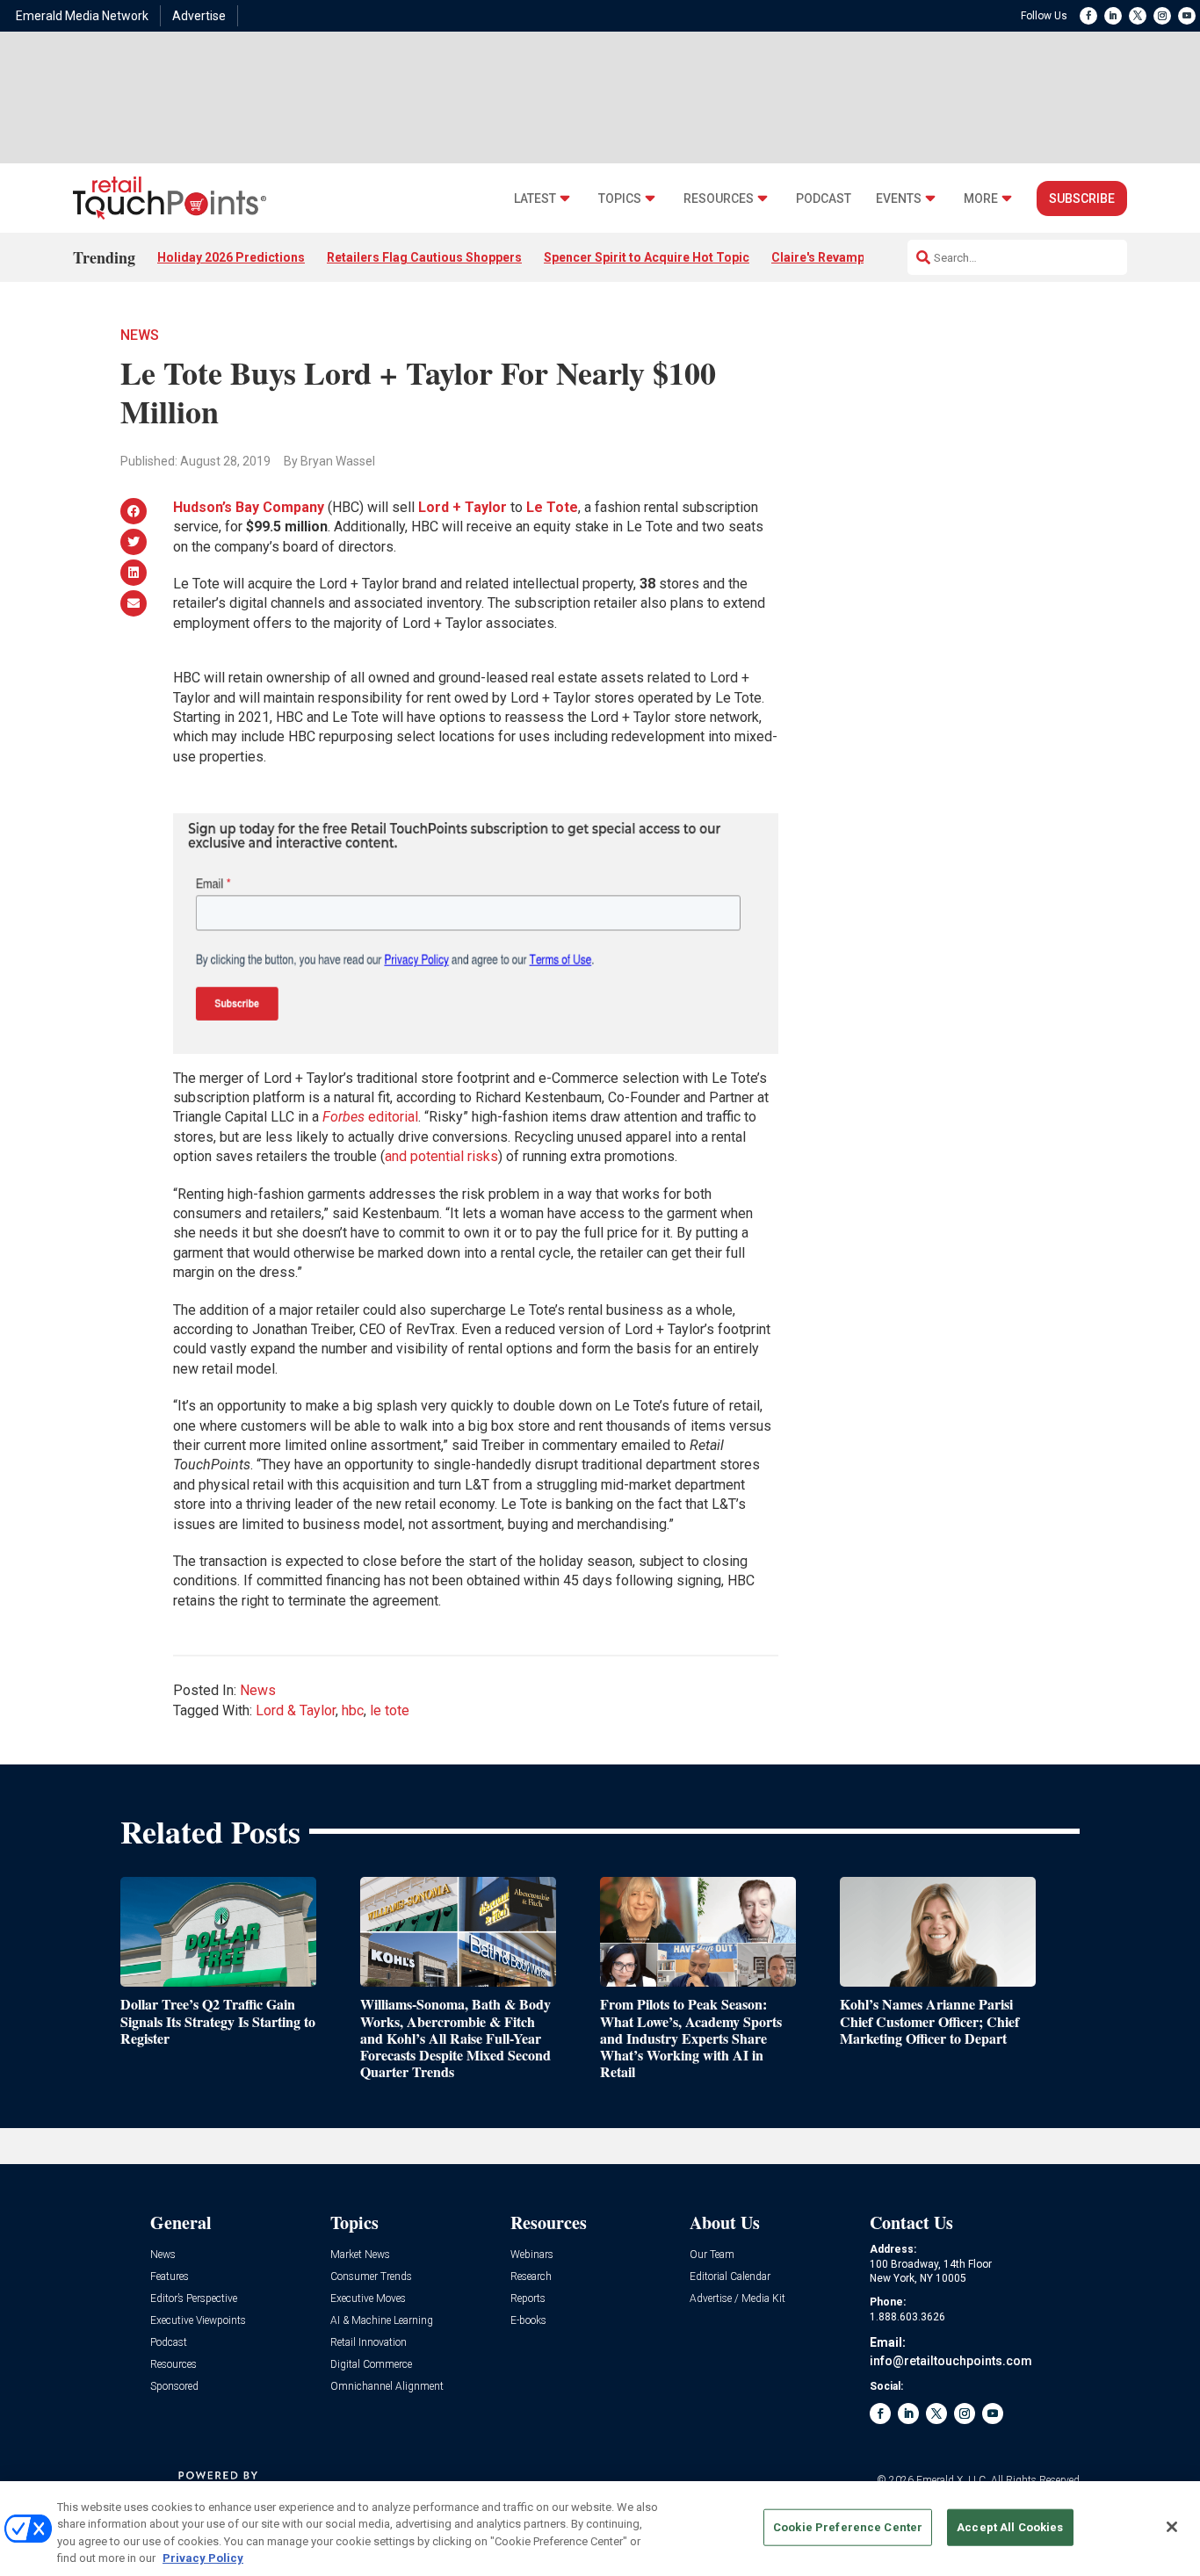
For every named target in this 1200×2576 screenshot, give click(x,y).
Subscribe (1082, 198)
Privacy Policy (203, 2558)
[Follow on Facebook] (1088, 16)
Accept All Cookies (1010, 2527)
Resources (719, 199)
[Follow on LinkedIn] (1113, 16)
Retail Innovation (369, 2343)
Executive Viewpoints (198, 2321)
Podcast (824, 199)
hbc (353, 1710)
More (981, 199)
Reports (528, 2299)
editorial (370, 1117)
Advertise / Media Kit (737, 2299)
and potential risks (441, 1156)
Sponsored (174, 2387)
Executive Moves (368, 2299)
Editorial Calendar (730, 2277)
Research (531, 2277)
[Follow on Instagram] (1162, 16)
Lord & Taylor (296, 1710)
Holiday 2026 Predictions (231, 257)
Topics (620, 199)
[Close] (1172, 2527)
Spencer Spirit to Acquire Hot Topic (647, 257)
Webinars (532, 2255)
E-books (528, 2321)
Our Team (712, 2255)
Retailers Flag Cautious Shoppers (424, 257)
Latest (535, 199)
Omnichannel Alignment (387, 2387)
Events (899, 199)
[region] (600, 2529)
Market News (360, 2255)
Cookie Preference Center (848, 2527)
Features (170, 2277)
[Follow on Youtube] (1187, 16)
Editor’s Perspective (194, 2299)
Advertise (199, 16)
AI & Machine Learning (382, 2321)
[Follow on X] (1138, 16)
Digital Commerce (371, 2365)
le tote (390, 1710)
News (140, 335)
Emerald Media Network (82, 16)
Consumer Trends (371, 2277)
